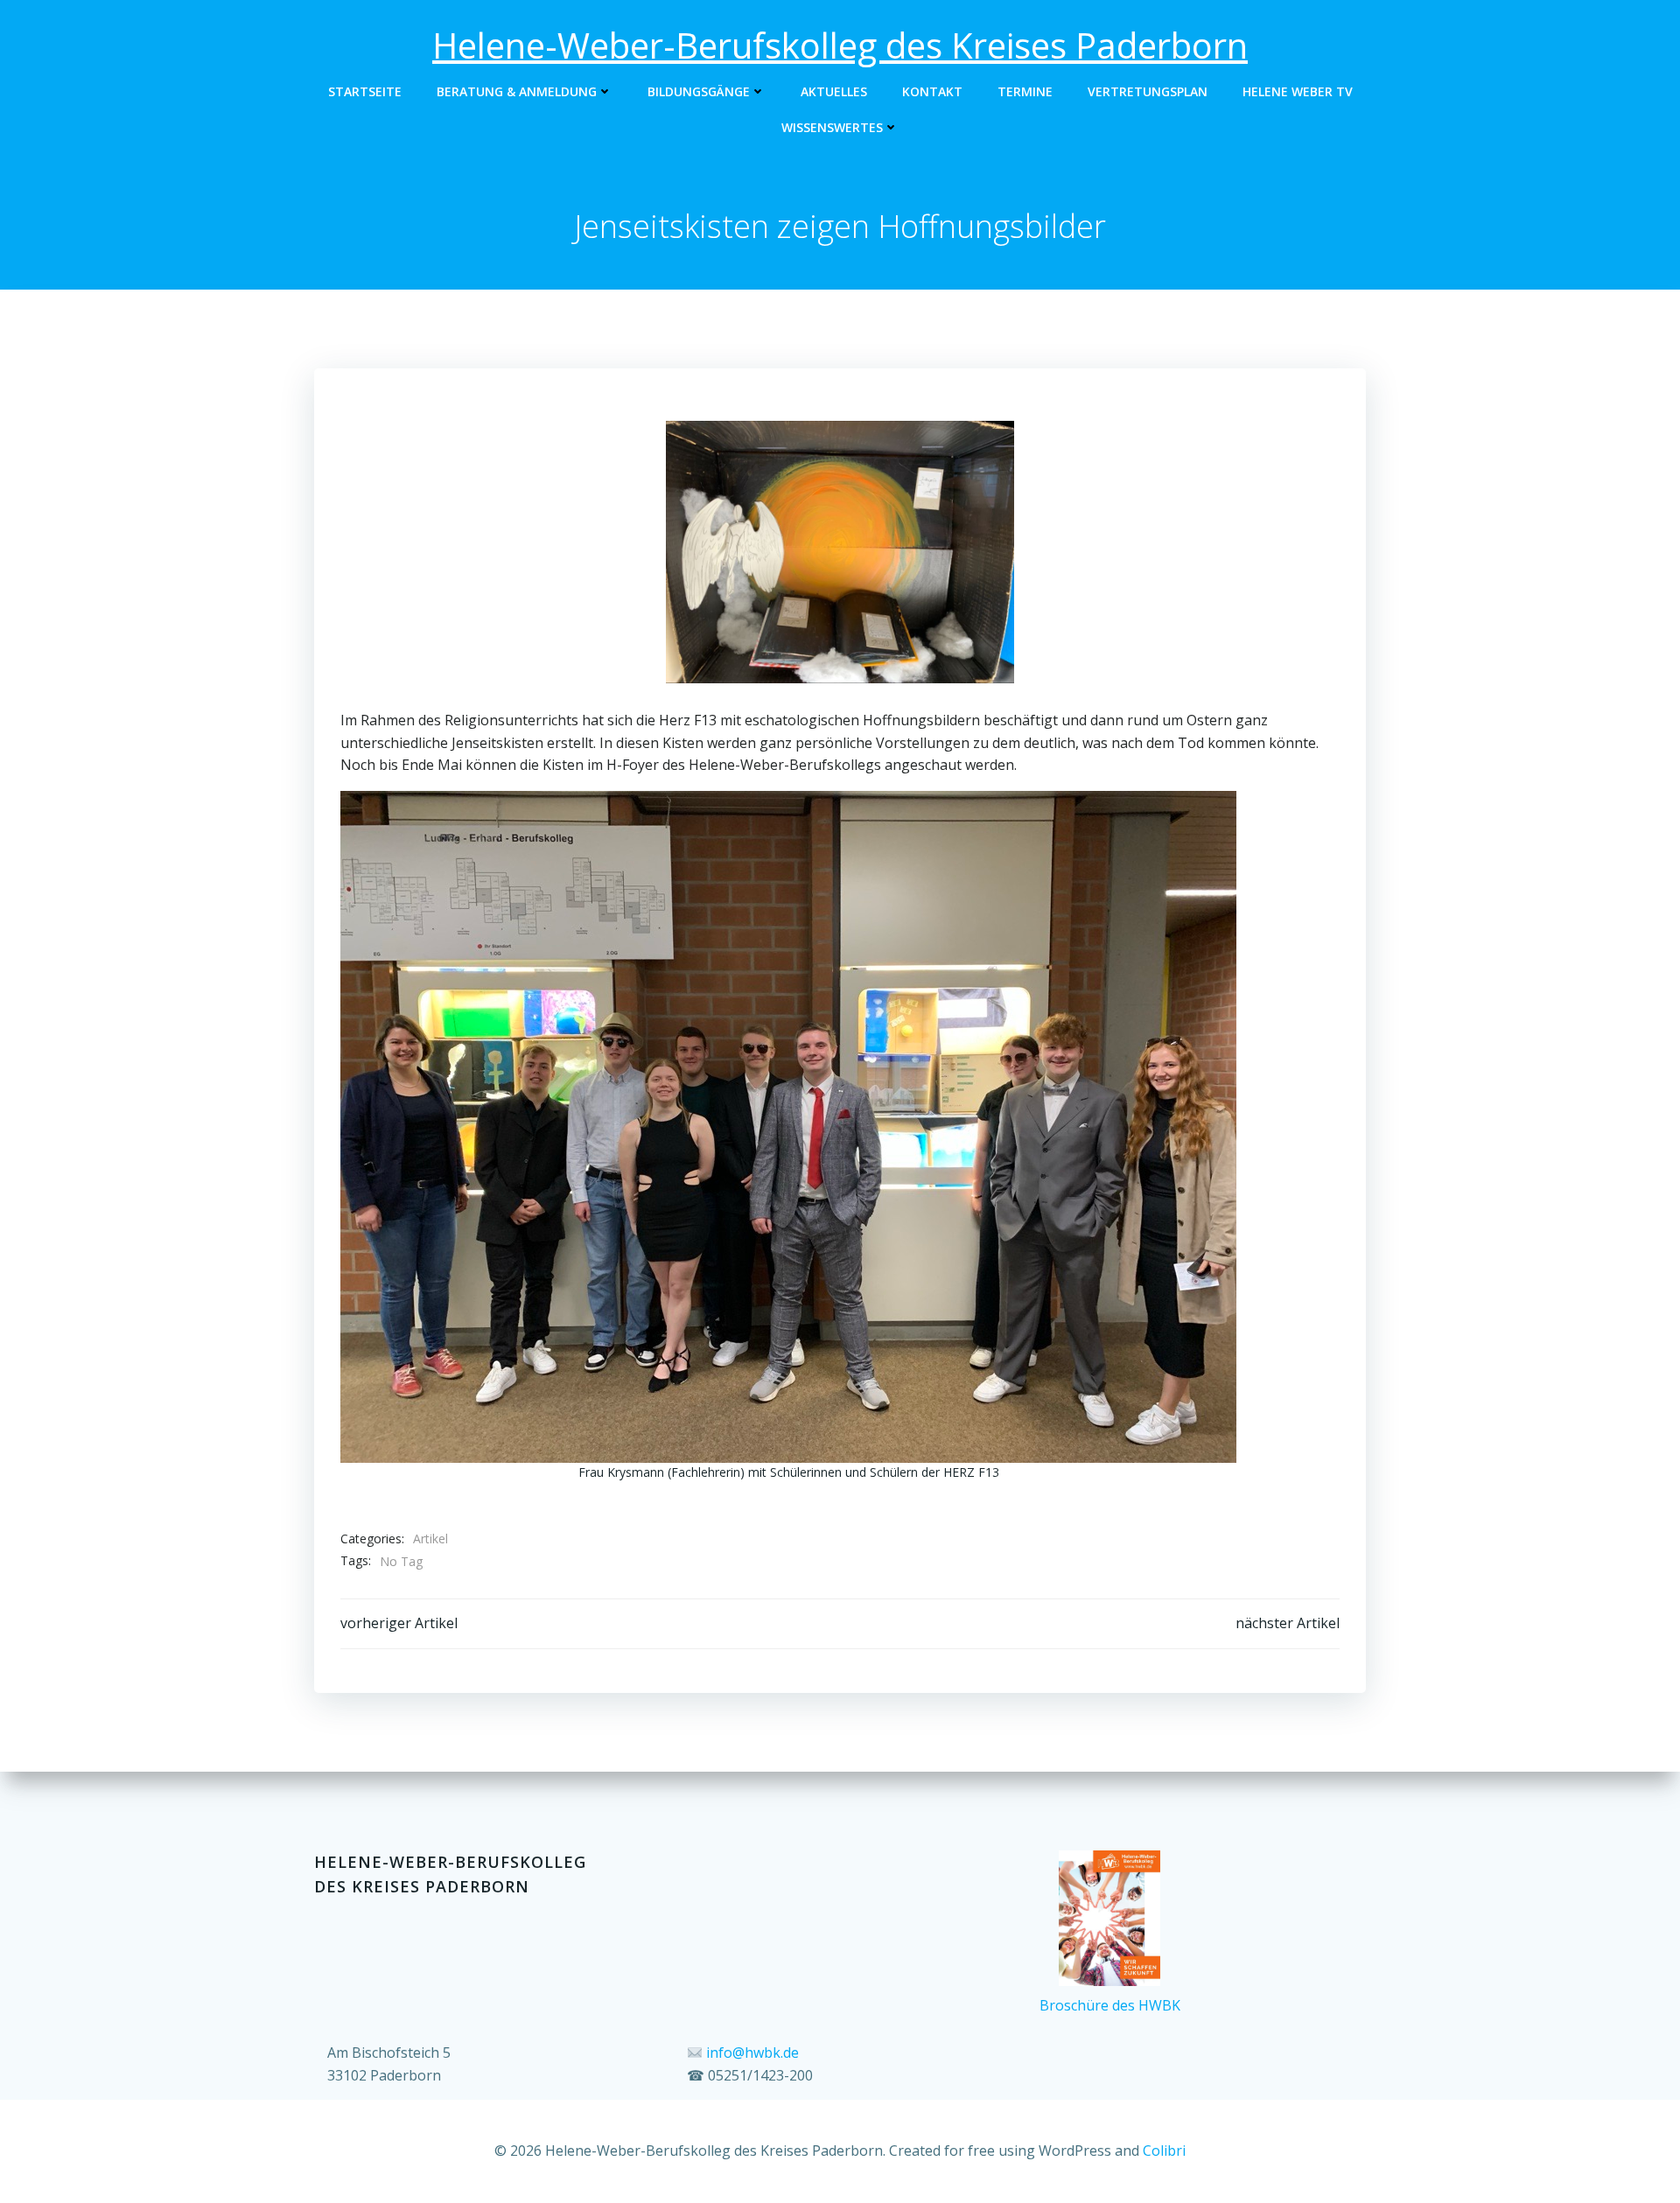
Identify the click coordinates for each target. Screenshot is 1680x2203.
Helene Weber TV (1298, 91)
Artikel (430, 1539)
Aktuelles (834, 91)
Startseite (365, 91)
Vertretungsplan (1148, 91)
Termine (1025, 91)
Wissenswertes (832, 127)
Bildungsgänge (699, 91)
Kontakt (932, 91)
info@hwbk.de (752, 2053)
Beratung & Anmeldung (517, 91)
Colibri (1164, 2151)
